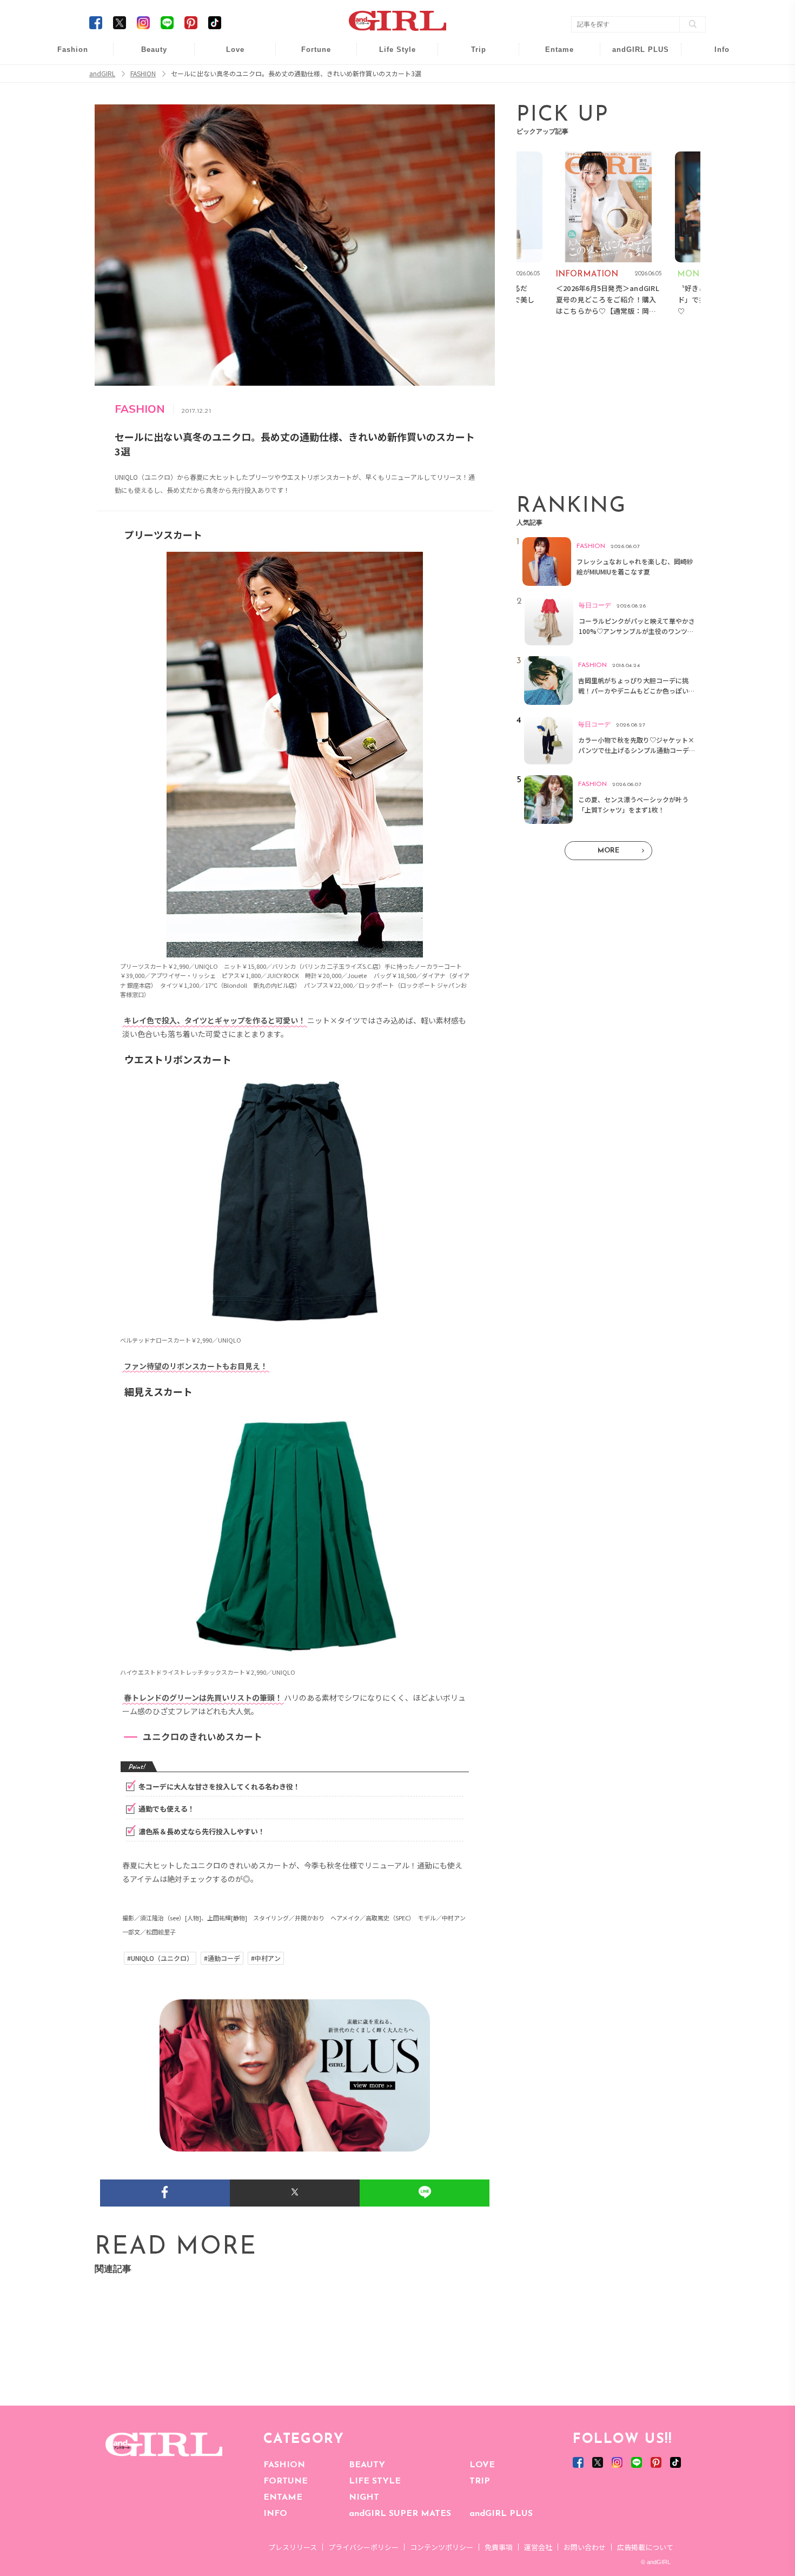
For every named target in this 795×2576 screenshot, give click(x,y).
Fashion (634, 55)
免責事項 (499, 2547)
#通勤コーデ (222, 1958)
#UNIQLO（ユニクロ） (160, 1958)
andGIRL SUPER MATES (400, 2514)
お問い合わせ (585, 2547)
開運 (309, 55)
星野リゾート (471, 77)
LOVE (482, 2465)
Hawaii (471, 55)
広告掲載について (645, 2547)
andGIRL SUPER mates (715, 139)
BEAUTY (367, 2465)
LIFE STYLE (375, 2481)
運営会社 (538, 2547)
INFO (275, 2514)
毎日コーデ (65, 55)
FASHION (284, 2465)
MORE (608, 851)
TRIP (480, 2481)
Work (390, 77)
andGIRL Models (715, 118)
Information (634, 118)
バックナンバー (714, 77)
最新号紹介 (714, 55)
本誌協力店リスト (714, 97)
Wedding (228, 55)
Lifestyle (634, 97)
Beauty (154, 49)
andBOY (552, 55)
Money (390, 55)
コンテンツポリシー (442, 2547)
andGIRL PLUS (501, 2514)
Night (228, 97)
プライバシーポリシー (363, 2547)
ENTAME (283, 2498)
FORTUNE (286, 2481)
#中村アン (266, 1958)
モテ (228, 77)
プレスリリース (293, 2547)
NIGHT (364, 2498)
